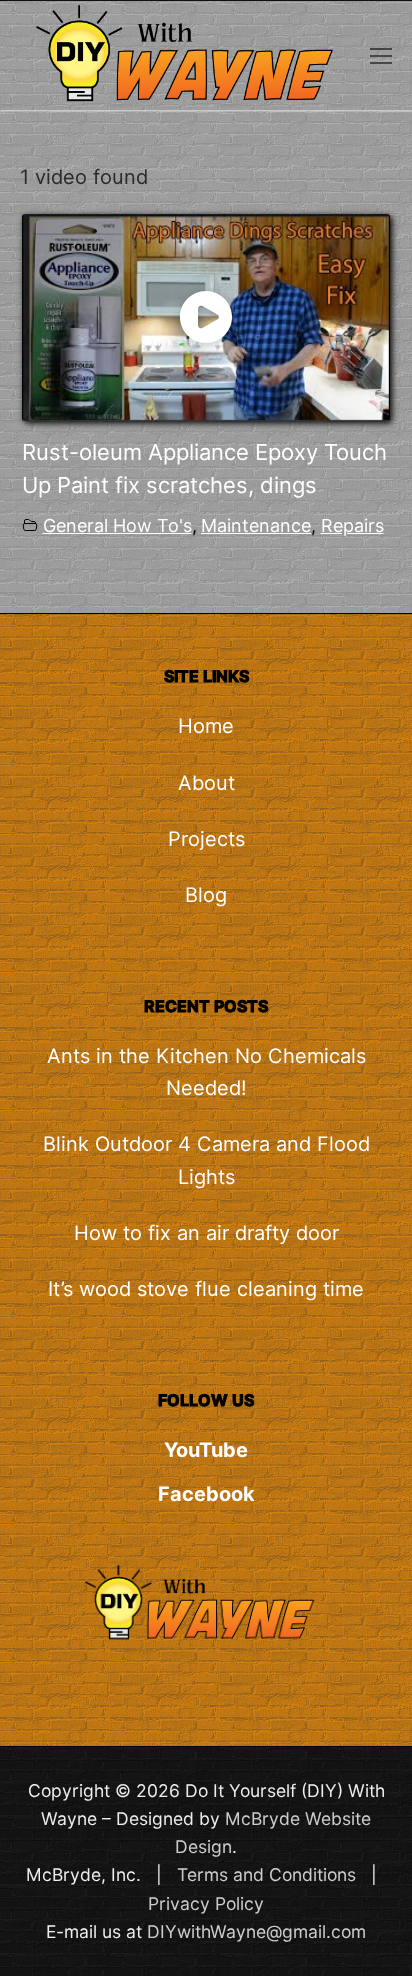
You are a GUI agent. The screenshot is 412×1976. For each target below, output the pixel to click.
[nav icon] (381, 55)
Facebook (206, 1494)
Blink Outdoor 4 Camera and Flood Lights (206, 1160)
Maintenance (256, 525)
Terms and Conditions (266, 1874)
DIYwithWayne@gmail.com (256, 1931)
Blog (206, 895)
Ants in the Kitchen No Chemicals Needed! (206, 1072)
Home (206, 726)
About (206, 783)
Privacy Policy (206, 1903)
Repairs (352, 525)
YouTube (206, 1450)
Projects (206, 839)
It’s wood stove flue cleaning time (206, 1289)
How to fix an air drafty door (206, 1233)
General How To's (117, 525)
